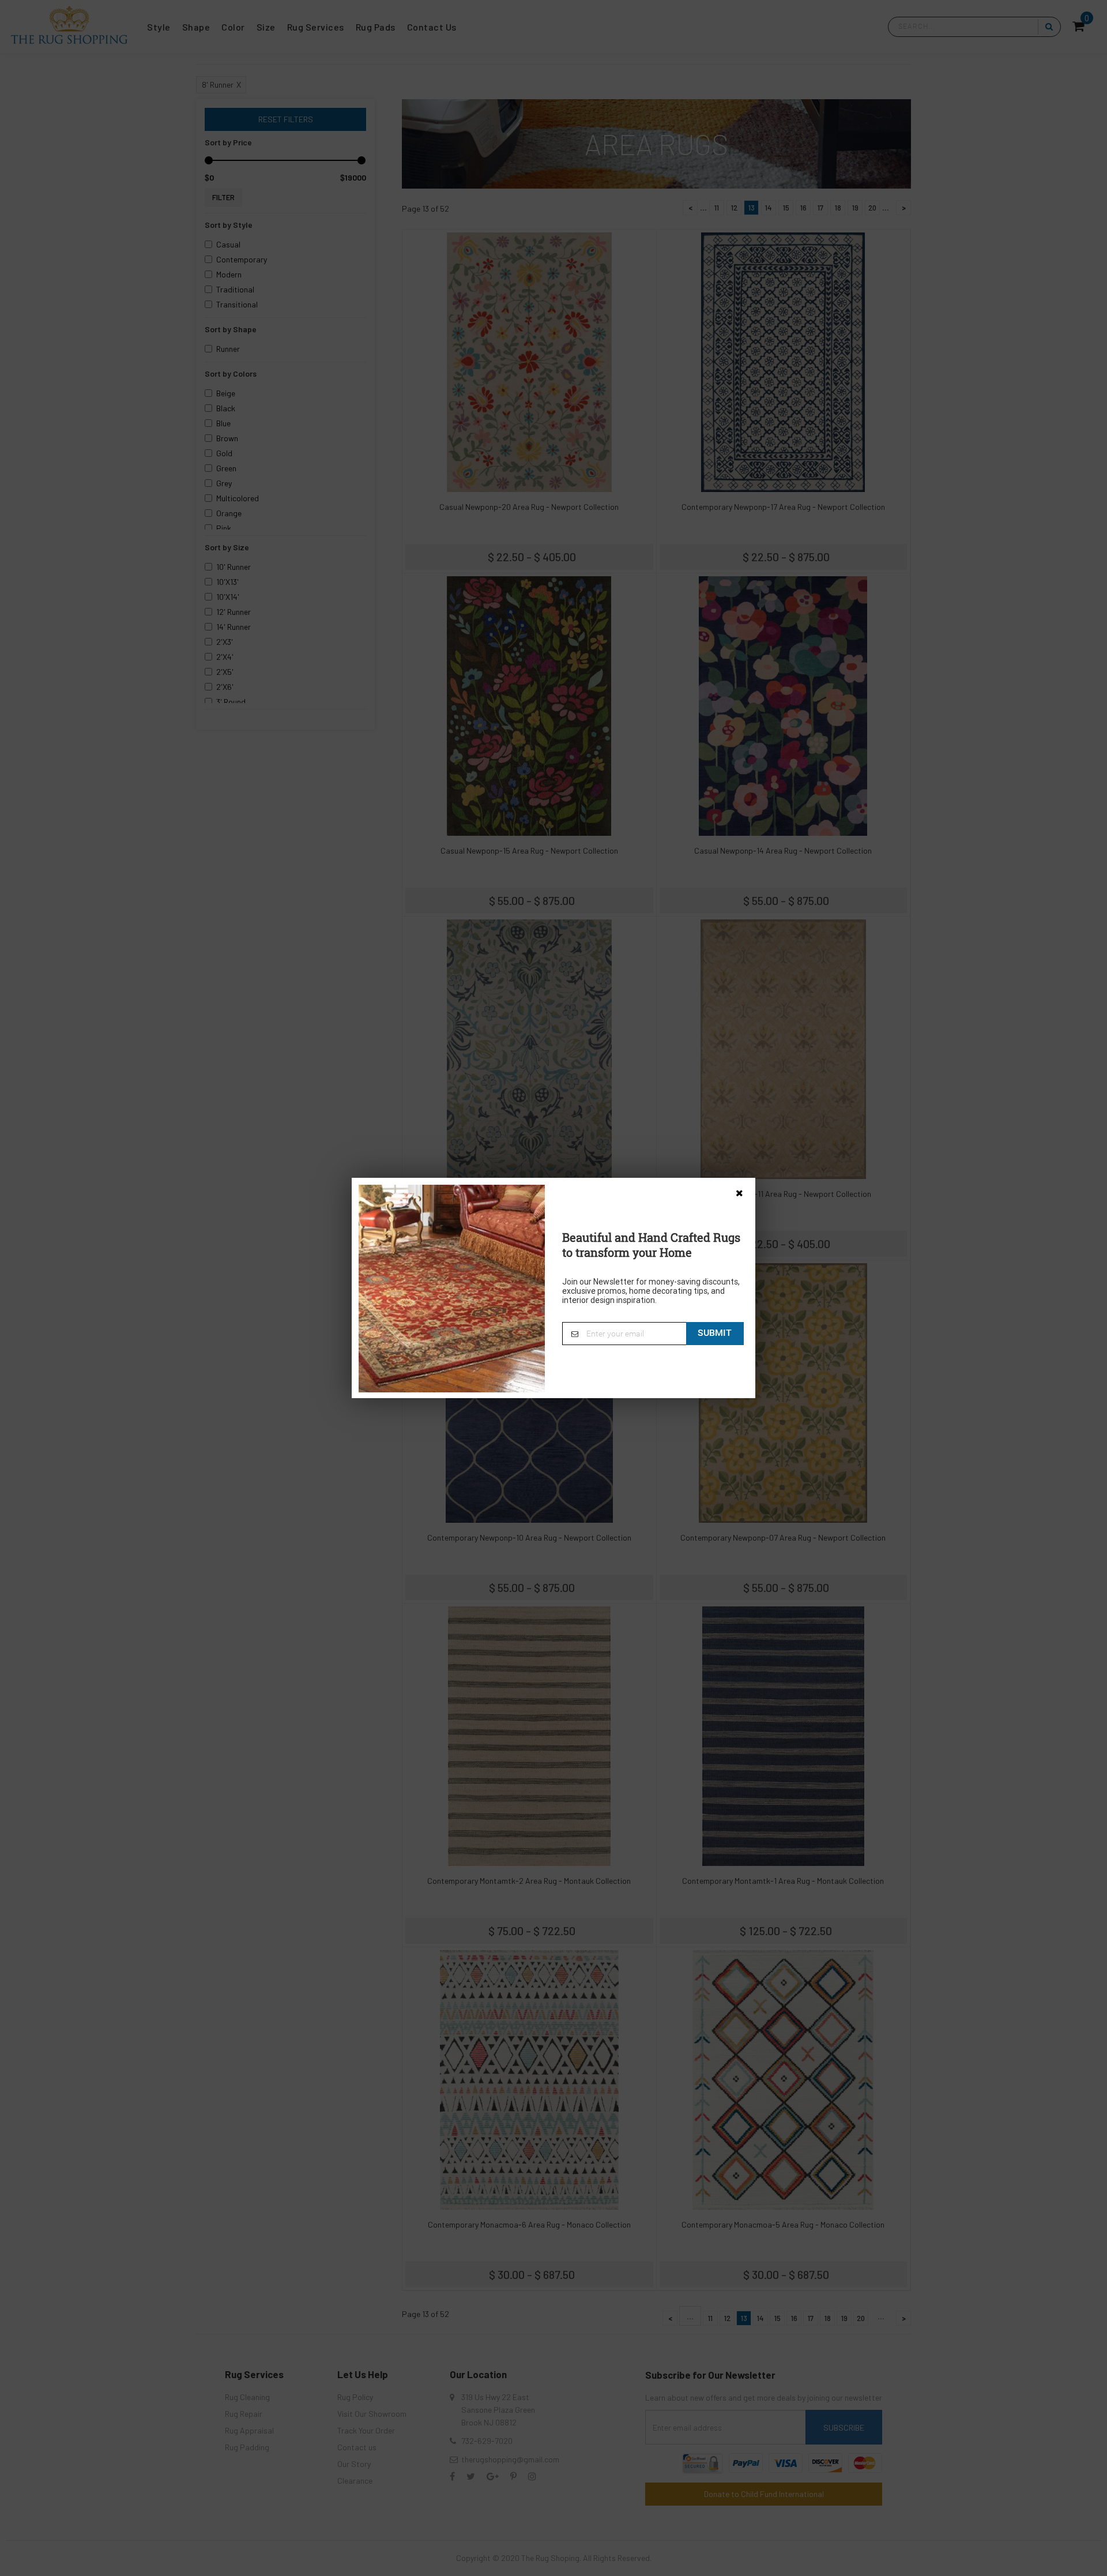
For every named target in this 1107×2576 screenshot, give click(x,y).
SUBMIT (715, 1333)
